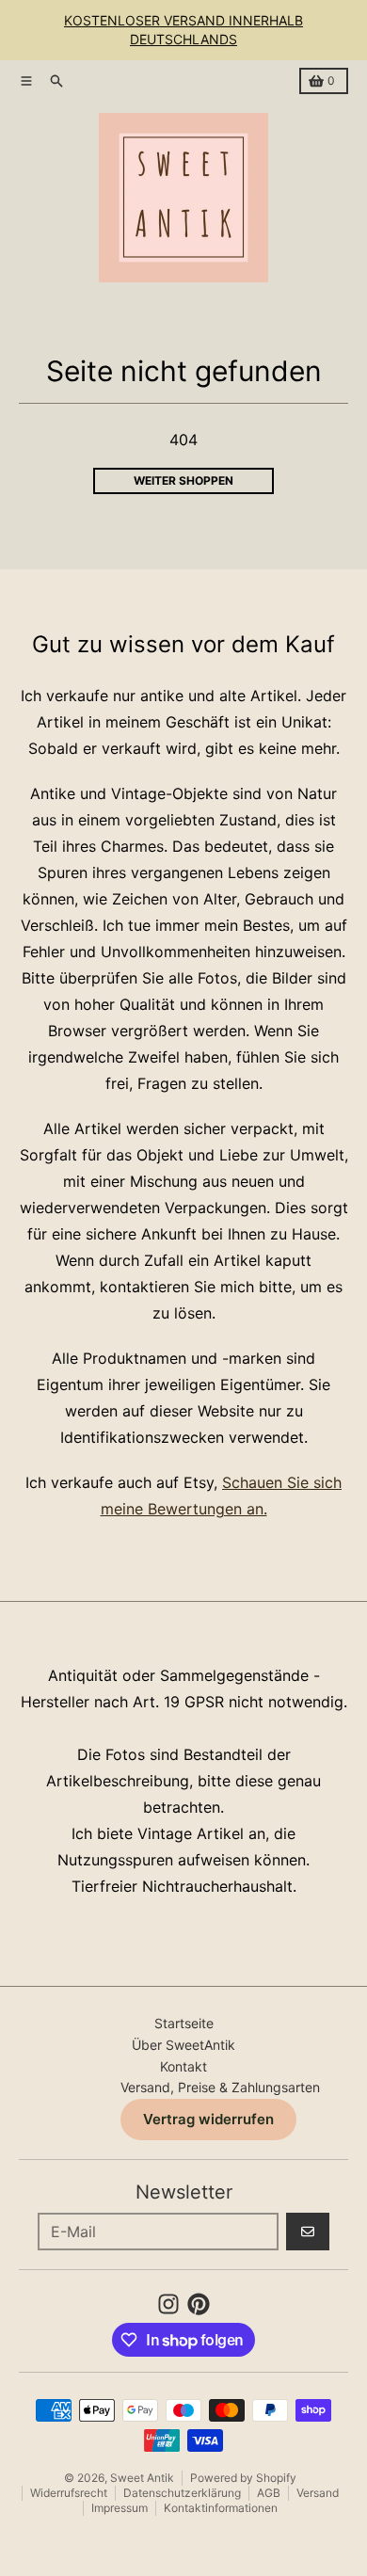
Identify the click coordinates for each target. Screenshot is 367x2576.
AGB (269, 2493)
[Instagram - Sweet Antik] (168, 2304)
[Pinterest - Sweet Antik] (199, 2304)
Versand (318, 2493)
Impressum (120, 2508)
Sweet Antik (142, 2478)
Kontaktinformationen (221, 2508)
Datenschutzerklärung (182, 2493)
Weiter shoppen (183, 480)
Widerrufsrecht (69, 2493)
